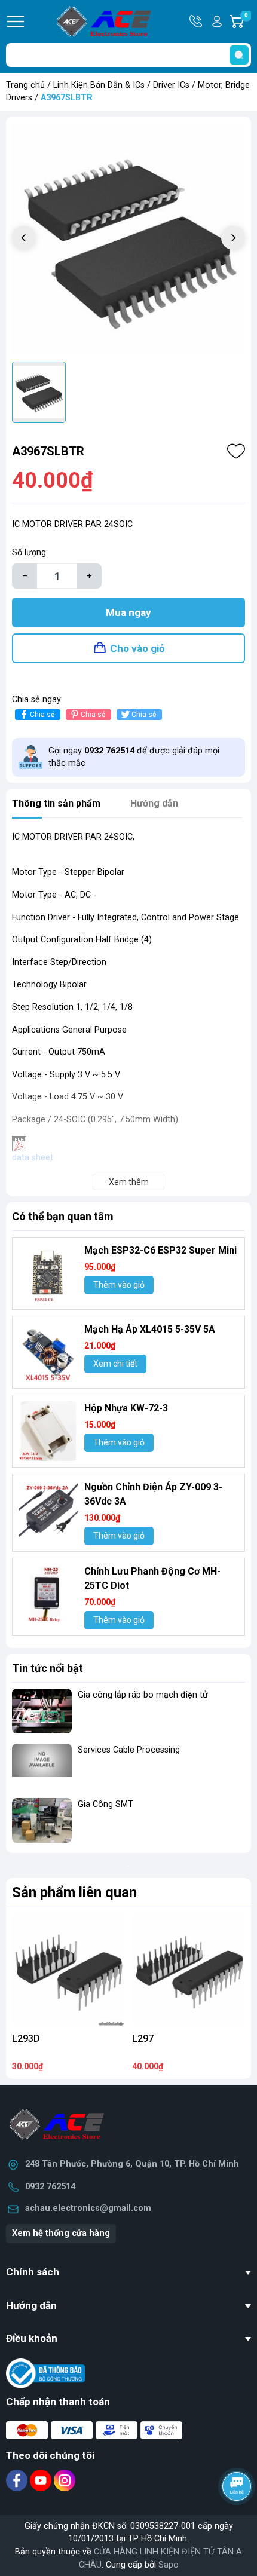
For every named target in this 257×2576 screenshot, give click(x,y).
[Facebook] (18, 2480)
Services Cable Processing (129, 1750)
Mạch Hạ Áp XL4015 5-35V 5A (150, 1329)
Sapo (169, 2565)
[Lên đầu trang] (238, 2519)
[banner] (128, 1866)
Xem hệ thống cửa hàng (61, 2233)
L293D (26, 2039)
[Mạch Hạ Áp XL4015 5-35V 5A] (48, 1352)
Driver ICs (171, 85)
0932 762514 (50, 2187)
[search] (239, 55)
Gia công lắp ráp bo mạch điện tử (143, 1695)
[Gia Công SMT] (42, 1820)
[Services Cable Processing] (42, 1766)
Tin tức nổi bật (48, 1668)
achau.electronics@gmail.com (88, 2208)
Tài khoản (217, 22)
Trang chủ (25, 85)
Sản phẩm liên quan (74, 1892)
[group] (128, 239)
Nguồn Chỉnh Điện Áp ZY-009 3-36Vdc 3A (153, 1494)
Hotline (197, 22)
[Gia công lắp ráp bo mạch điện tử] (42, 1711)
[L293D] (68, 1970)
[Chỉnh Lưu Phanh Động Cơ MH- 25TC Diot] (48, 1594)
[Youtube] (42, 2480)
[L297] (189, 1970)
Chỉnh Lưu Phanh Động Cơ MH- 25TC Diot (152, 1578)
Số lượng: (30, 552)
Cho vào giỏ (137, 648)
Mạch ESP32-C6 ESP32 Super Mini (160, 1250)
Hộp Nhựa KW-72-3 (126, 1408)
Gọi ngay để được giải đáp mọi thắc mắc (134, 757)
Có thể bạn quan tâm (63, 1216)
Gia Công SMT (105, 1804)
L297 (143, 2039)
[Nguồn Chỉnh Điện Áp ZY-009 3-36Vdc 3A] (48, 1510)
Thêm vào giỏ (119, 1285)
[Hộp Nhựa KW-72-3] (48, 1431)
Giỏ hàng (248, 22)
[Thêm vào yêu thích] (236, 451)
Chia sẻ (42, 715)
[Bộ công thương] (45, 2373)
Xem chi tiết (115, 1364)
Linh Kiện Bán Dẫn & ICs (99, 85)
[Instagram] (65, 2480)
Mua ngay (128, 612)
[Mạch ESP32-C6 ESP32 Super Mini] (48, 1273)
